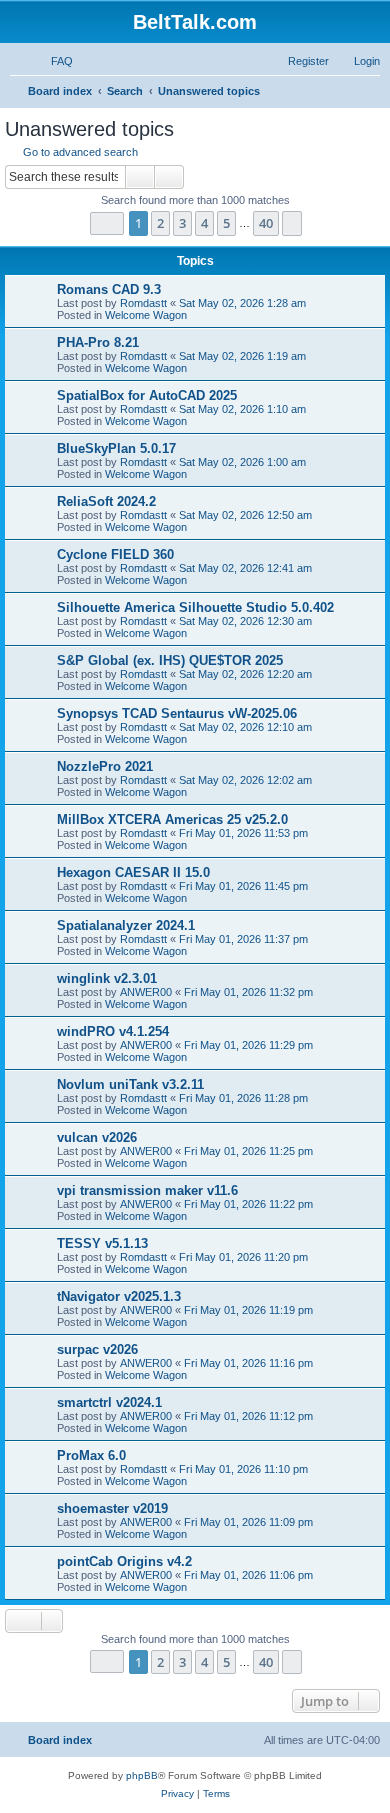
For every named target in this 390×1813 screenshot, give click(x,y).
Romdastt (143, 303)
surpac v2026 (97, 1349)
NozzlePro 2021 (105, 766)
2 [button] (160, 223)
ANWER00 (146, 992)
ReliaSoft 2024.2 (106, 501)
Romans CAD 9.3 (109, 289)
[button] (107, 223)
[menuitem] (53, 61)
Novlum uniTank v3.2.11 (130, 1084)
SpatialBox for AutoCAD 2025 (147, 395)
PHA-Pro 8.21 (98, 342)
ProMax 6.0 (91, 1455)
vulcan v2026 (97, 1137)
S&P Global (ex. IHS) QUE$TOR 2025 (170, 660)
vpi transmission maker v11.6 (147, 1190)
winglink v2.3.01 (107, 978)
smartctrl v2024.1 (109, 1402)
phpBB (142, 1775)
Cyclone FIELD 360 (115, 554)
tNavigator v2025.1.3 (119, 1296)
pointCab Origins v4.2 (124, 1561)
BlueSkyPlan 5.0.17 (116, 448)
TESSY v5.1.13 (102, 1243)
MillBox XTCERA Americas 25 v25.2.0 (172, 819)
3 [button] (182, 223)
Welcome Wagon (146, 315)
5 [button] (226, 223)
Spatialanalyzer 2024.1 (126, 925)
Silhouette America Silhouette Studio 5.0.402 (195, 607)
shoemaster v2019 (112, 1508)
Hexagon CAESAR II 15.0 (133, 872)
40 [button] (266, 223)
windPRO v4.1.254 (113, 1031)
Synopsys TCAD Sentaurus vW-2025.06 (177, 713)
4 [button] (204, 223)
